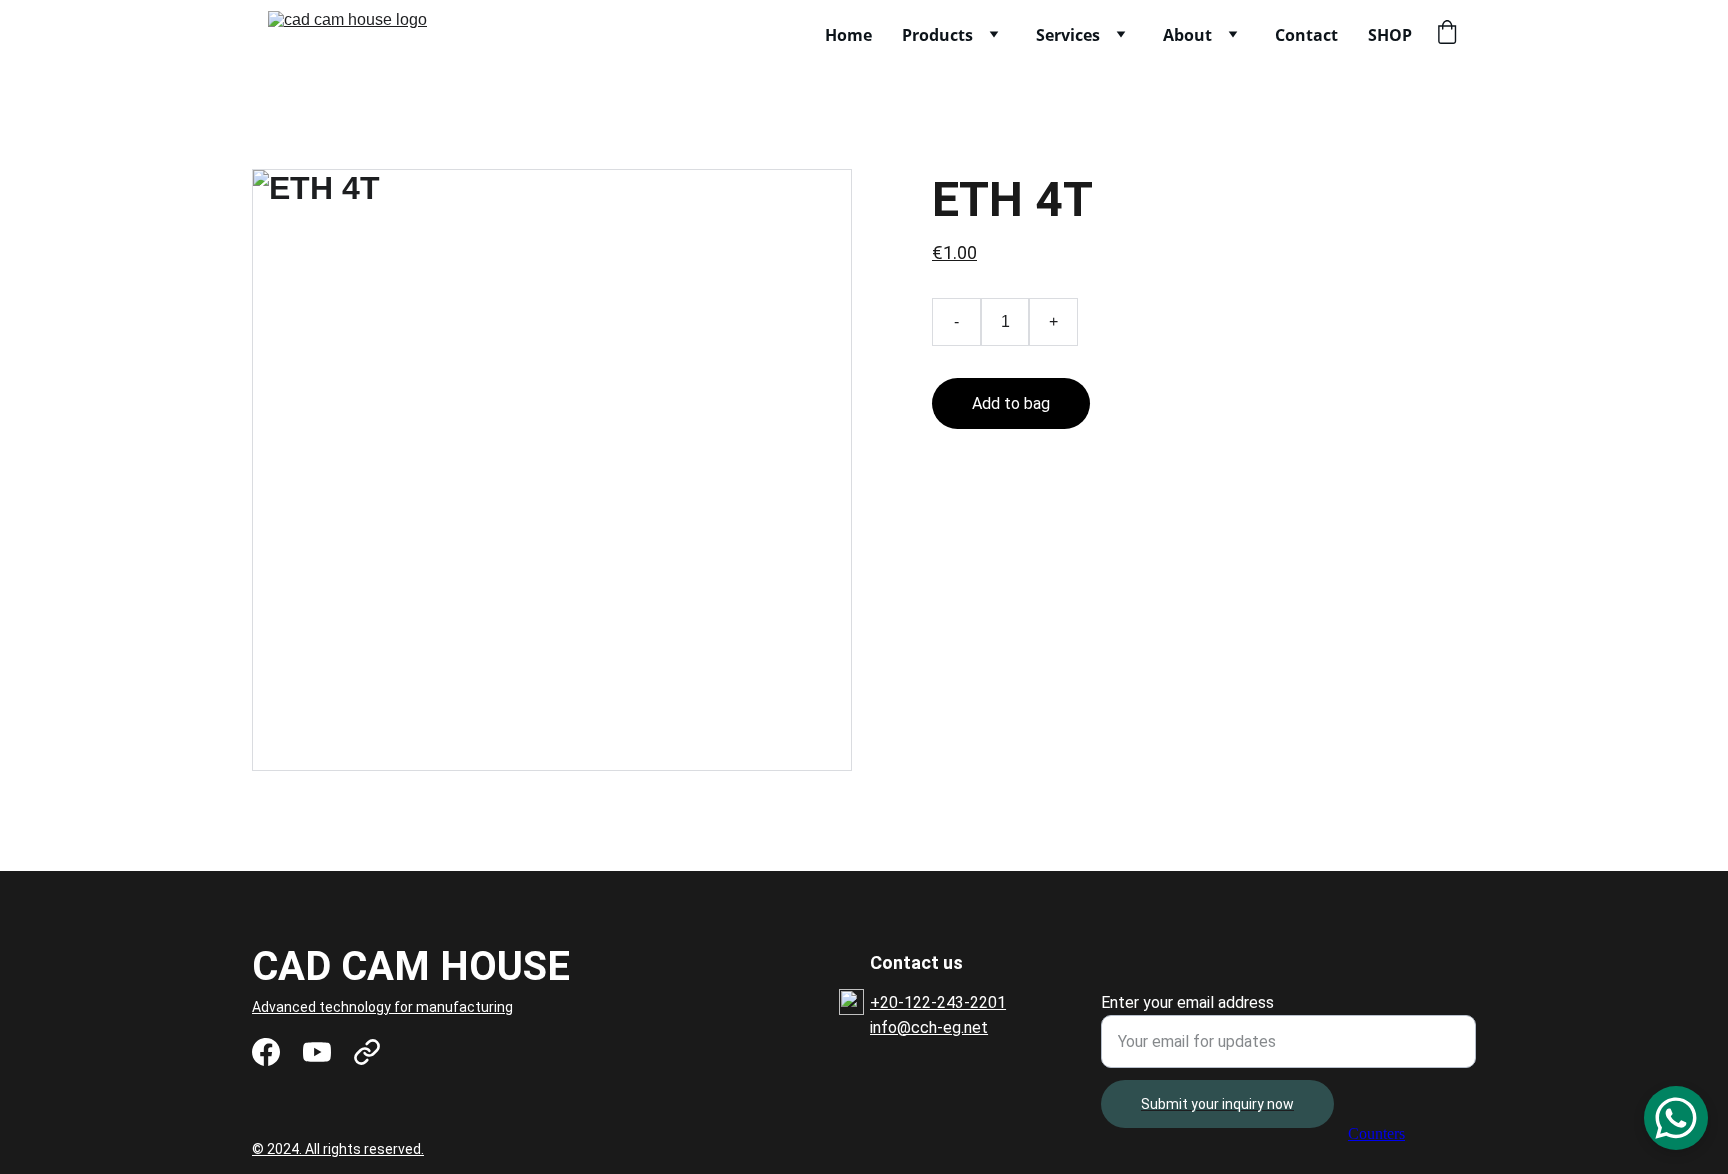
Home (848, 35)
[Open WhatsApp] (1676, 1118)
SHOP (1390, 35)
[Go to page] (367, 1052)
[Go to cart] (1447, 34)
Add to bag (1011, 403)
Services (1068, 35)
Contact (1306, 35)
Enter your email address (1187, 1002)
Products (937, 35)
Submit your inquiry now (1217, 1104)
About (1187, 35)
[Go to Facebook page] (266, 1052)
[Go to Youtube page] (317, 1052)
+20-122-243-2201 (938, 1002)
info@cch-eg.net (929, 1027)
